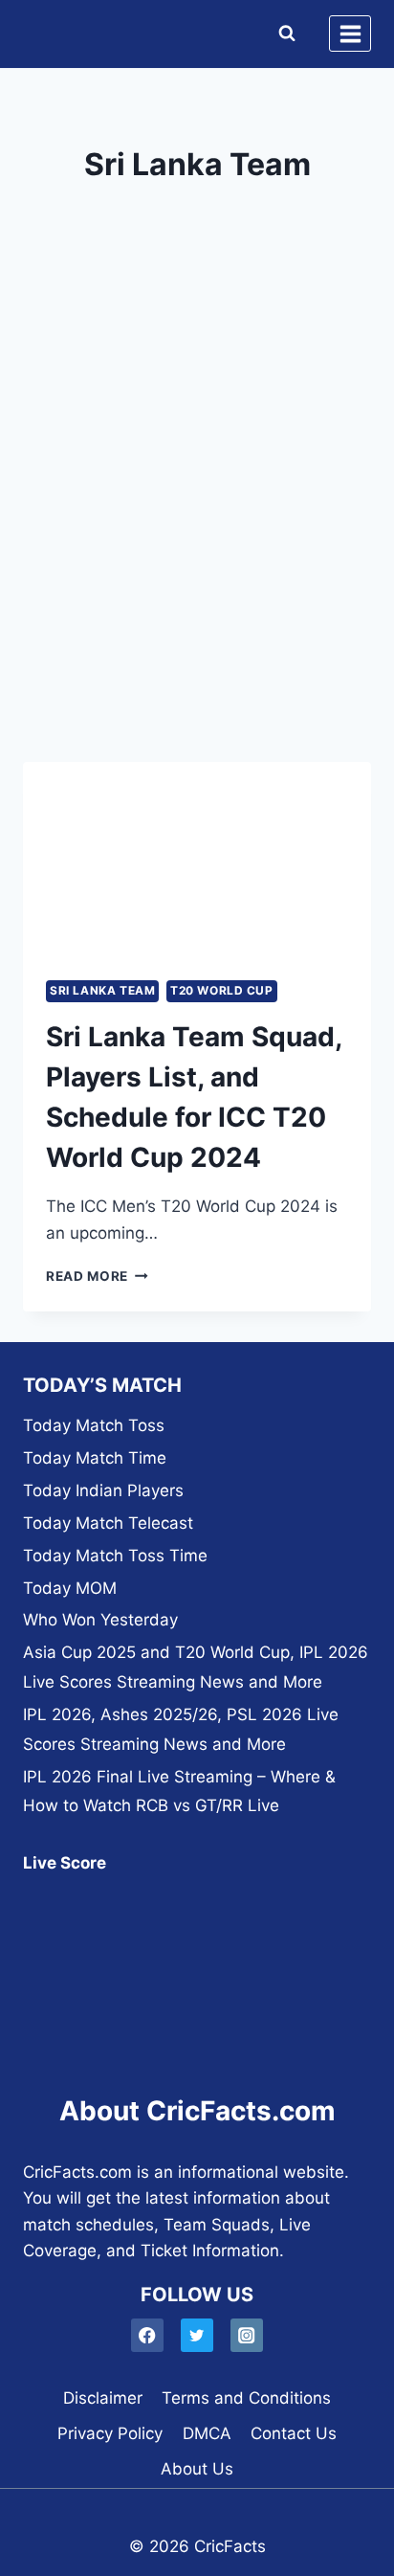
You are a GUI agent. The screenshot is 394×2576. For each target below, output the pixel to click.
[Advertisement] (197, 534)
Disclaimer (103, 2398)
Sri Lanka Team (102, 990)
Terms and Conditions (246, 2398)
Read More (97, 1276)
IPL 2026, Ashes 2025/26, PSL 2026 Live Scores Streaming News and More (181, 1729)
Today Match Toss (94, 1425)
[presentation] (197, 860)
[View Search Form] (283, 34)
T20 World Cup (222, 990)
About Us (197, 2469)
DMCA (207, 2433)
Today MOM (70, 1588)
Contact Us (294, 2433)
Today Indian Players (103, 1490)
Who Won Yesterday (100, 1620)
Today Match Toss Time (115, 1556)
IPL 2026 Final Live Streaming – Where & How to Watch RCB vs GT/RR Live (179, 1792)
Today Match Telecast (108, 1523)
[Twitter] (197, 2335)
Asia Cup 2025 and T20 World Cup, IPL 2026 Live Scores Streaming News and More (196, 1667)
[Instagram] (247, 2335)
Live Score (65, 1863)
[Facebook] (148, 2335)
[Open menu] (350, 34)
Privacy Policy (110, 2433)
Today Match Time (95, 1458)
